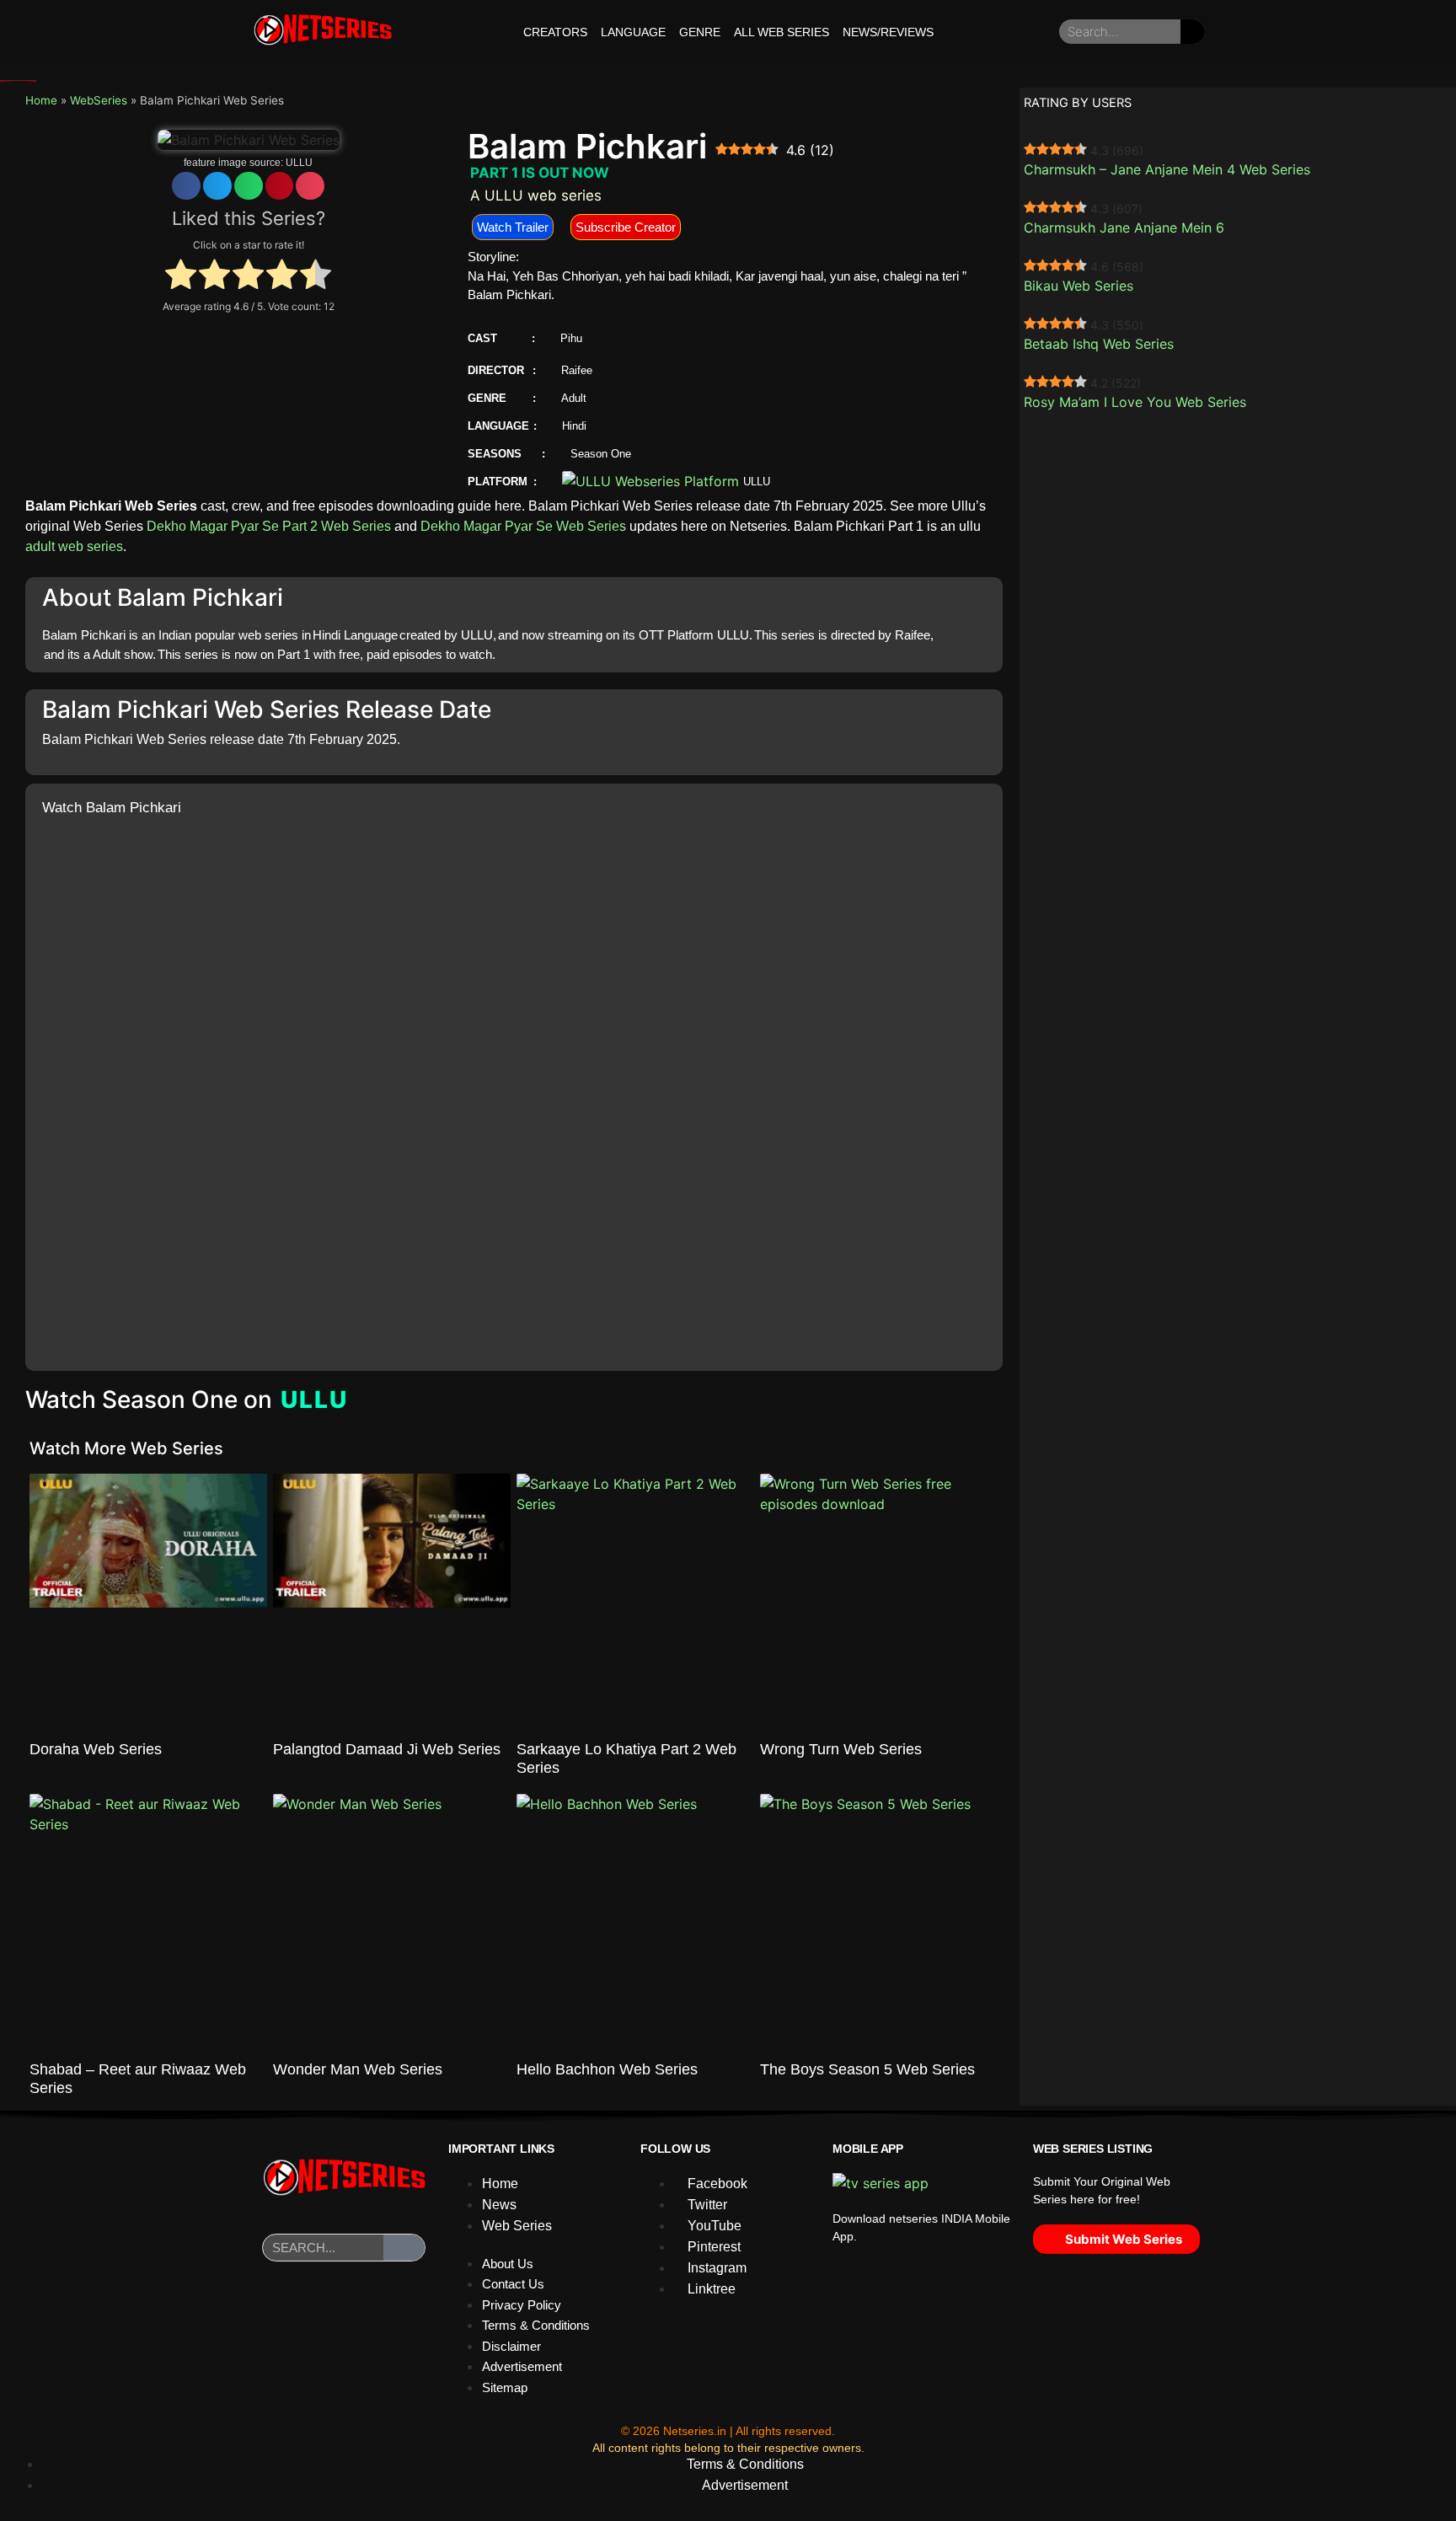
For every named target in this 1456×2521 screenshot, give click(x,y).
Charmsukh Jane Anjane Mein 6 (1124, 227)
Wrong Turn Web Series (841, 1749)
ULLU (299, 163)
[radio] (181, 276)
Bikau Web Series (1079, 286)
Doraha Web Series (96, 1749)
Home (41, 100)
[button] (186, 186)
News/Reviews (888, 32)
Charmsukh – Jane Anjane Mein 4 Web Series (1167, 169)
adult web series (74, 546)
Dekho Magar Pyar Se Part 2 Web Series (269, 526)
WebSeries (99, 100)
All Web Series (782, 32)
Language (633, 32)
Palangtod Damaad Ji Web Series (387, 1749)
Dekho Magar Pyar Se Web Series (523, 526)
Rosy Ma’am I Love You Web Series (1135, 402)
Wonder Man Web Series (358, 2069)
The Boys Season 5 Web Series (867, 2069)
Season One (601, 454)
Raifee (577, 370)
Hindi (574, 426)
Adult (574, 398)
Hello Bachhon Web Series (607, 2069)
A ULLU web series (536, 195)
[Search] (1193, 32)
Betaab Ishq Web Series (1099, 344)
